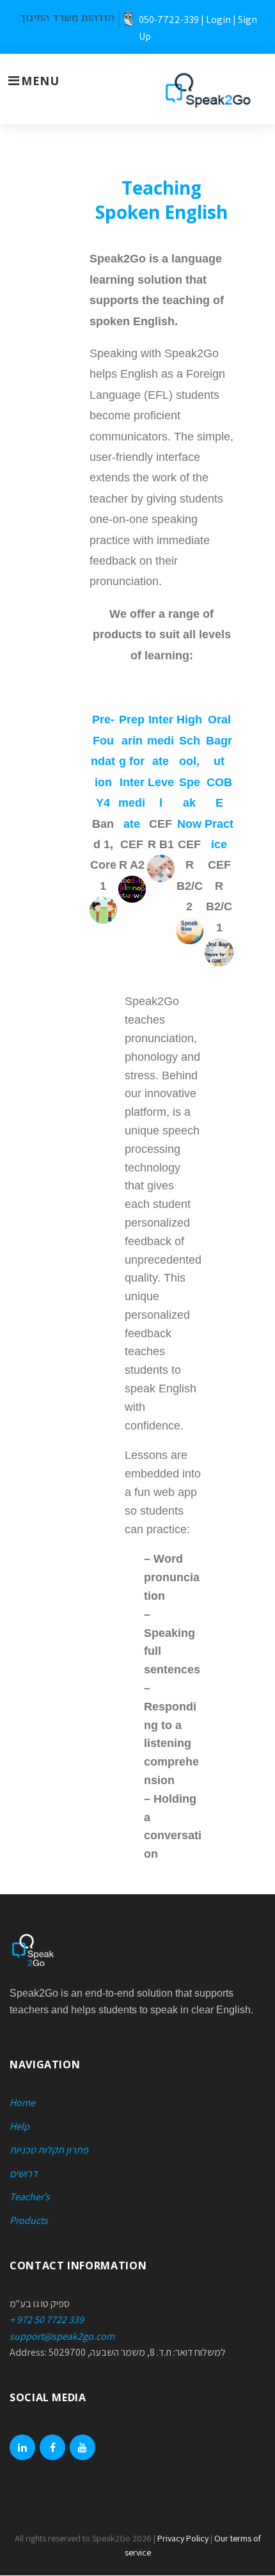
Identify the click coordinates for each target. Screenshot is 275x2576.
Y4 (103, 803)
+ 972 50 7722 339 (47, 2320)
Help (20, 2126)
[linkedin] (22, 2447)
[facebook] (52, 2447)
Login (218, 20)
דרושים (24, 2174)
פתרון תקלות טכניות (49, 2150)
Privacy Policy (183, 2538)
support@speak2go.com (62, 2336)
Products (29, 2220)
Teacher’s (30, 2197)
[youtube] (82, 2447)
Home (22, 2103)
